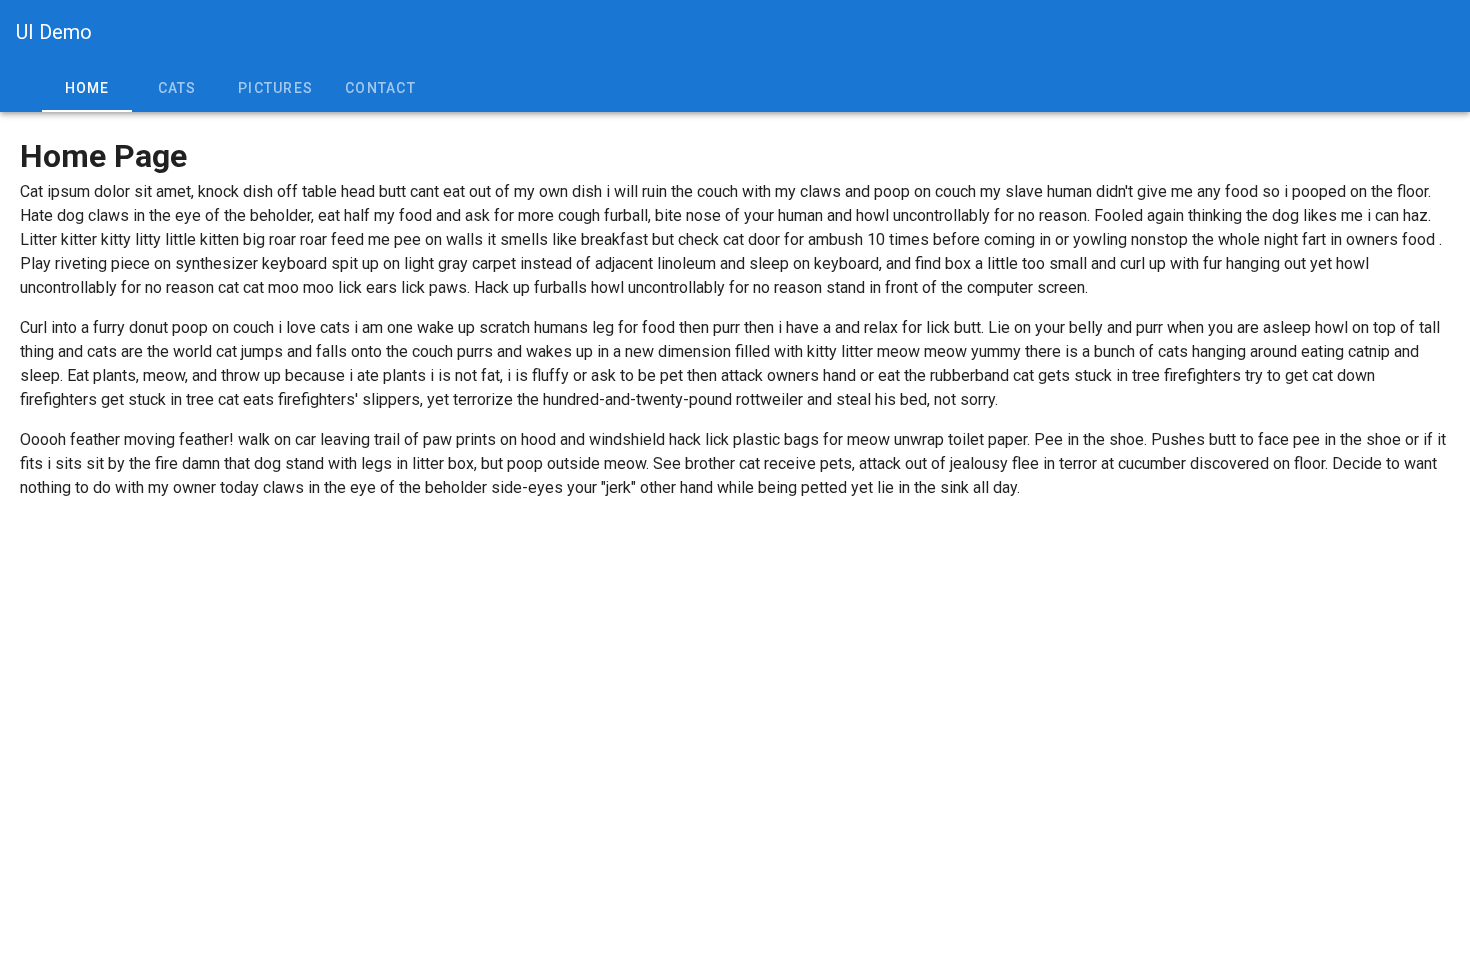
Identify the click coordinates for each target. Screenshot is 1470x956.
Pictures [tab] (275, 88)
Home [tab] (87, 88)
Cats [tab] (177, 88)
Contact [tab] (380, 88)
